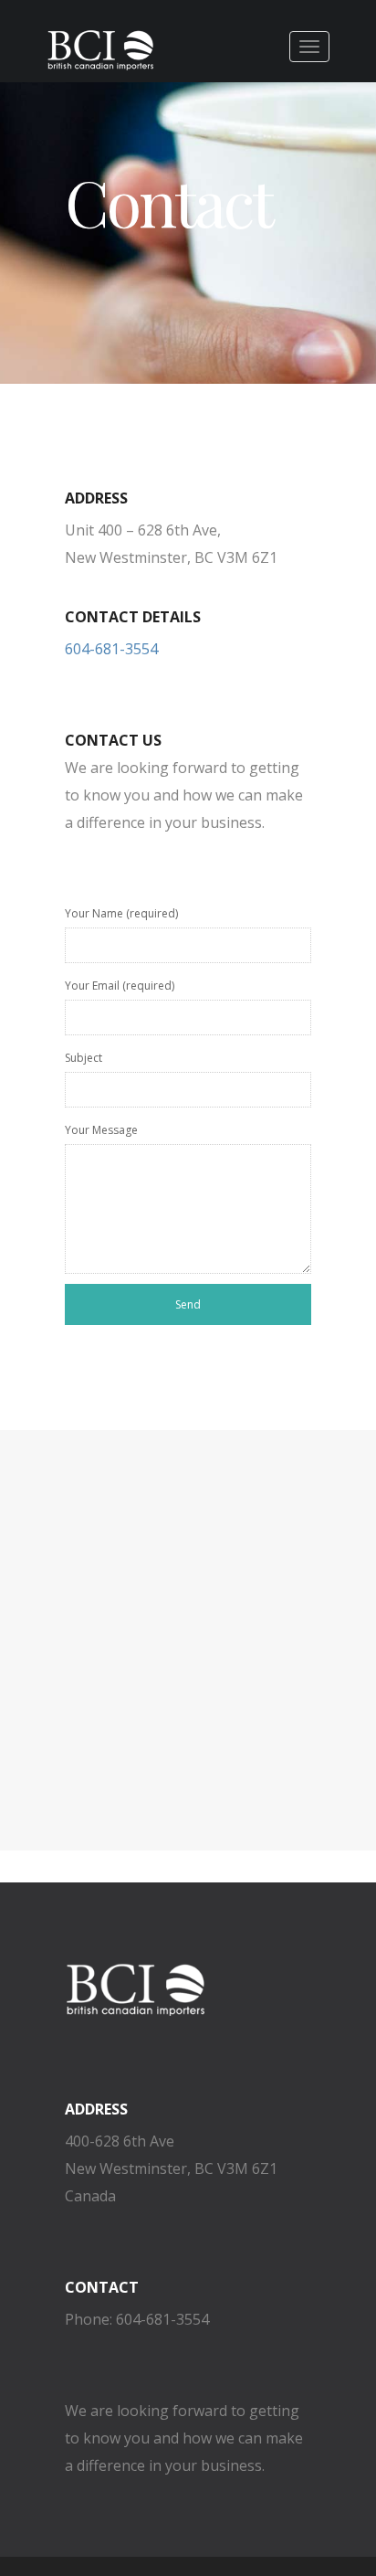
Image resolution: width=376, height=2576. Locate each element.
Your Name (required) (121, 913)
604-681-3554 (111, 649)
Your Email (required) (120, 986)
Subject (84, 1058)
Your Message (101, 1130)
